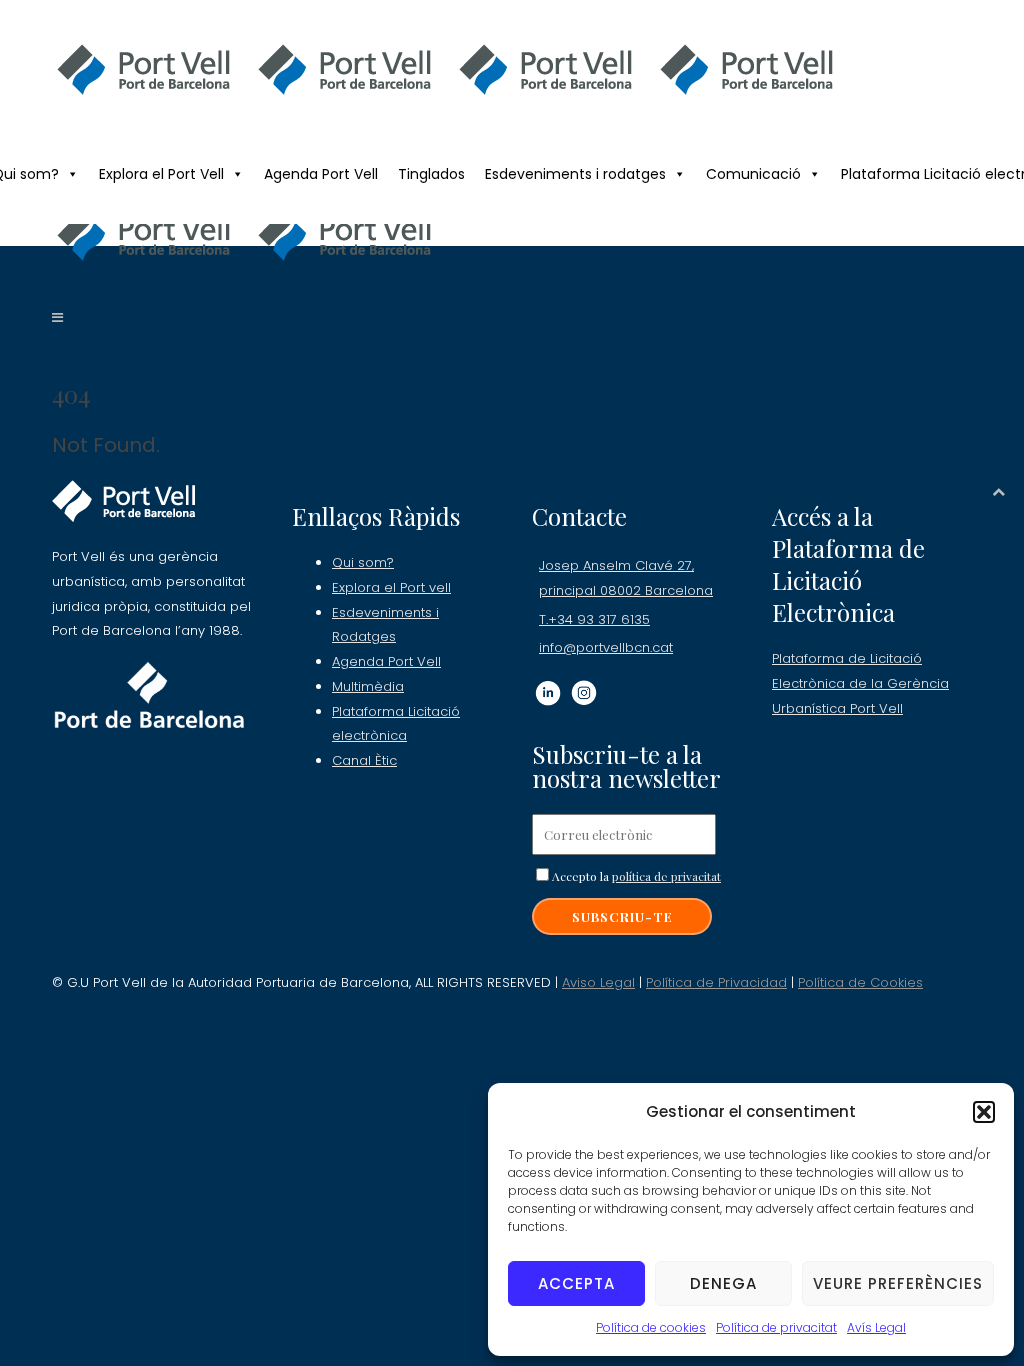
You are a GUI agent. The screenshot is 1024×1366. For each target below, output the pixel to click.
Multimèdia (368, 686)
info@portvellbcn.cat (606, 647)
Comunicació (753, 174)
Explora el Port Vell (161, 174)
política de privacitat (666, 876)
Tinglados (431, 174)
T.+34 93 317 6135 (594, 619)
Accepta (576, 1283)
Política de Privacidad (716, 982)
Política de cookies (651, 1327)
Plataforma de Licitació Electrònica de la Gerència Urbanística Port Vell (860, 683)
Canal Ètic (364, 760)
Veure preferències (898, 1283)
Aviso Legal (598, 982)
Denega (723, 1283)
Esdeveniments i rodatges (575, 174)
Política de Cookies (860, 982)
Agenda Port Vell (321, 174)
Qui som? (363, 562)
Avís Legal (876, 1327)
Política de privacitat (776, 1327)
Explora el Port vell (391, 587)
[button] (984, 1112)
